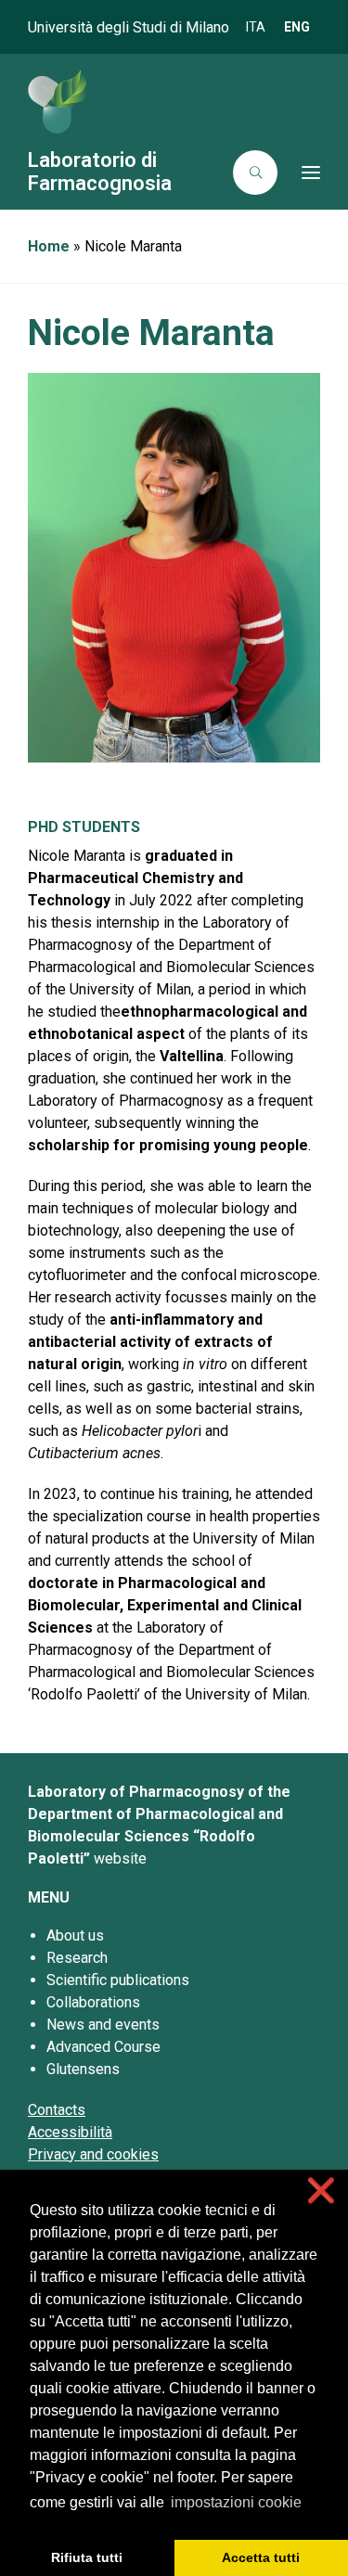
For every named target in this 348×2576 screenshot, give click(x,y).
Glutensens (83, 2069)
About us (75, 1935)
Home (49, 246)
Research (77, 1958)
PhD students (84, 827)
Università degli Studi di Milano (129, 27)
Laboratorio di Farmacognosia (100, 172)
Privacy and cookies (93, 2154)
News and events (103, 2025)
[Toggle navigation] (304, 173)
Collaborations (93, 2002)
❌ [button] (321, 2191)
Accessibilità (70, 2132)
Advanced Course (103, 2047)
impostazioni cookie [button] (236, 2502)
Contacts (57, 2110)
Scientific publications (118, 1980)
